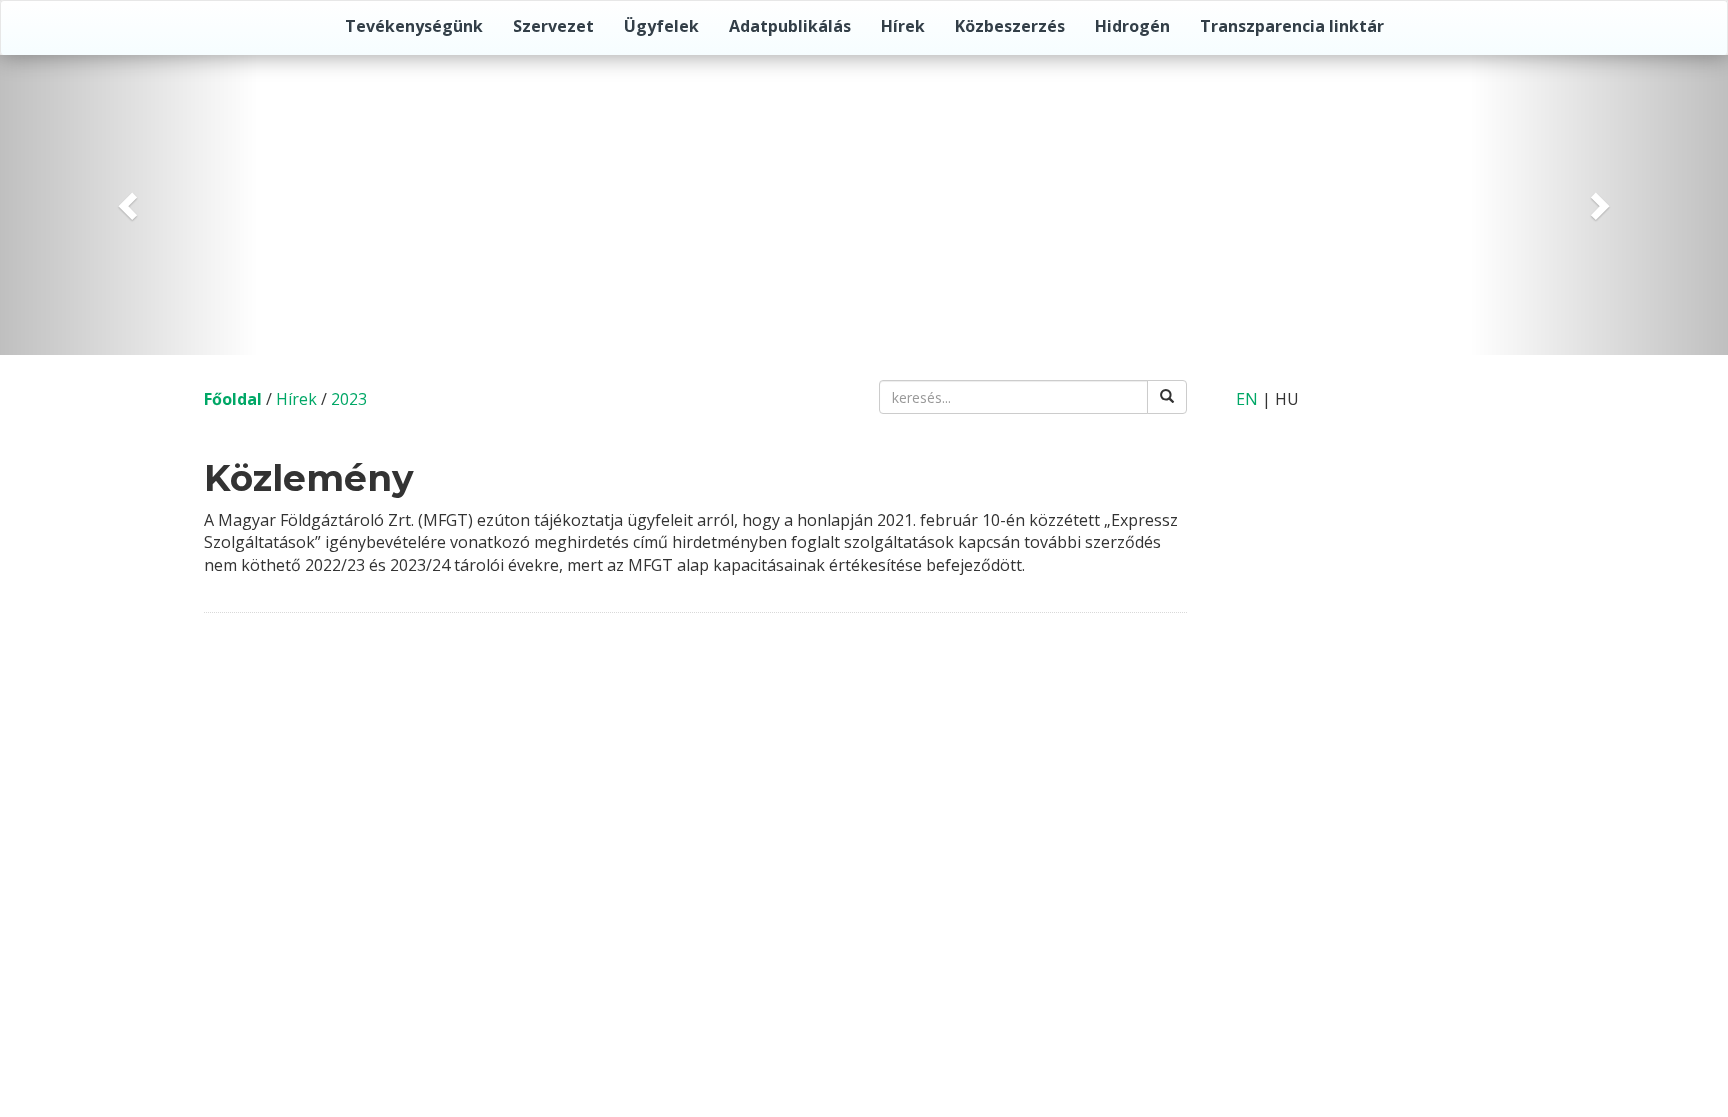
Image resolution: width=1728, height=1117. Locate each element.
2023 (349, 399)
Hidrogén (1132, 26)
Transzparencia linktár (1292, 26)
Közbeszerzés (1010, 26)
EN (1247, 399)
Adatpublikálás (790, 26)
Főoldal (233, 399)
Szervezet (553, 26)
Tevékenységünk (414, 26)
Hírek (903, 26)
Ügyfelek (661, 26)
